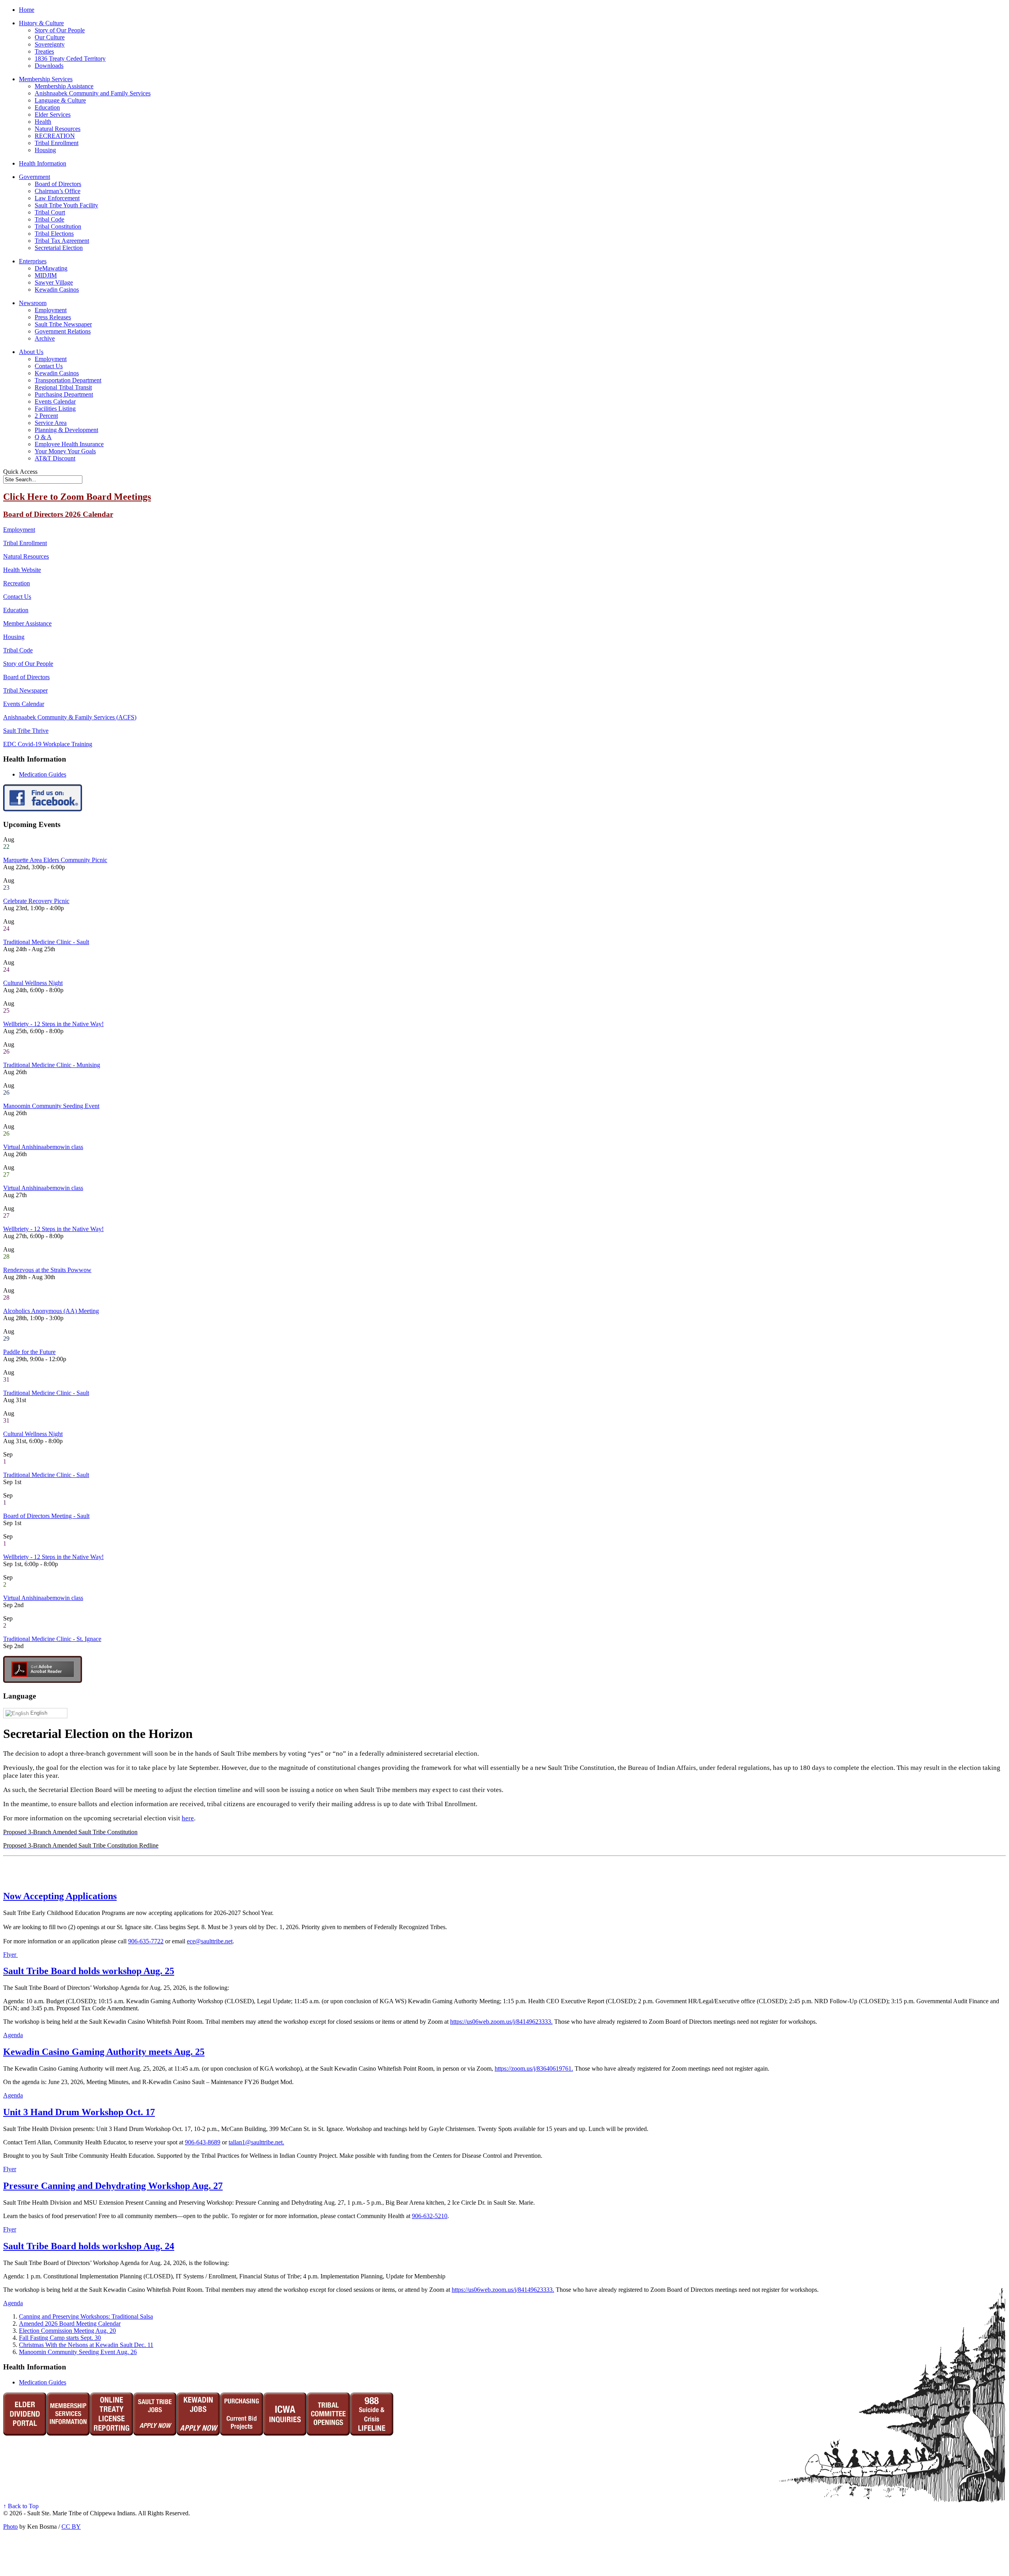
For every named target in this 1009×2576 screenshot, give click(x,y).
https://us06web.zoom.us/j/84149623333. (501, 2022)
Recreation (17, 583)
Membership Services (46, 79)
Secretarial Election (59, 248)
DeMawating (51, 268)
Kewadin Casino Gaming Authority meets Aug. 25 (104, 2052)
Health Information (43, 163)
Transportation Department (68, 380)
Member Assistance (27, 623)
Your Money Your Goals (65, 451)
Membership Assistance (64, 86)
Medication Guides (43, 774)
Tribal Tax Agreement (62, 241)
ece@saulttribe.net (210, 1941)
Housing (45, 150)
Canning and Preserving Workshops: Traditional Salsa (86, 2316)
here (188, 1818)
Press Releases (53, 317)
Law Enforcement (57, 198)
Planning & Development (66, 430)
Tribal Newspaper (25, 690)
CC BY (71, 2527)
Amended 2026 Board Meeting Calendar (70, 2324)
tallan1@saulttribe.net (256, 2142)
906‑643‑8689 (203, 2142)
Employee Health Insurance (69, 444)
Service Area (51, 423)
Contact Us (49, 366)
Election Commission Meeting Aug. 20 (67, 2331)
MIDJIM (46, 275)
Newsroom (33, 303)
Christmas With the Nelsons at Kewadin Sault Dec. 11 (86, 2345)
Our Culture (50, 37)
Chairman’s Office (58, 191)
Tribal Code (49, 219)
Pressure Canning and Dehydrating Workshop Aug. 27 (113, 2186)
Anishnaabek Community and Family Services (93, 93)
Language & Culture (60, 100)
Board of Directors (58, 184)
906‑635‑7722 (146, 1941)
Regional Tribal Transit (63, 387)
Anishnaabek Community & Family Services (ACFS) (70, 717)
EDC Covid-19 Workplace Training (48, 744)
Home (27, 10)
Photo (10, 2527)
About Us (31, 352)
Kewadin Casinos (57, 290)
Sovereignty (50, 44)
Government (34, 177)
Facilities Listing (55, 409)
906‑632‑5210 (430, 2216)
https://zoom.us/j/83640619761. (534, 2068)
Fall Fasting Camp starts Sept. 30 (60, 2338)
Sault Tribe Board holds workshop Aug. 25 (89, 1971)
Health (43, 122)
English (38, 1713)
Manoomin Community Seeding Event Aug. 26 (78, 2352)
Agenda (13, 2035)
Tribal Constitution (58, 226)
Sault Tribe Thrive (26, 731)
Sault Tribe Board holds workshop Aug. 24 (89, 2246)
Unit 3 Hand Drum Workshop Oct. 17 (79, 2112)
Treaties (44, 51)
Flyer (10, 1955)
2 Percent (46, 416)
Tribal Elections (54, 234)
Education (47, 107)
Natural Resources (58, 129)
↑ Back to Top (21, 2506)
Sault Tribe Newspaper (63, 324)
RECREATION (55, 136)
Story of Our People (60, 30)
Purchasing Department (64, 394)
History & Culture (41, 23)
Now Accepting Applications (60, 1896)
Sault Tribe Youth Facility (66, 205)
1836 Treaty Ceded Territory (70, 59)
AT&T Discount (55, 458)
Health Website (22, 570)
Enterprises (33, 261)
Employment (51, 310)
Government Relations (63, 331)
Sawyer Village (54, 282)
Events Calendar (55, 401)
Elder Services (53, 115)
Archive (45, 338)
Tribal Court (50, 212)
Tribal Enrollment (57, 143)
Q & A (43, 437)
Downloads (49, 66)
